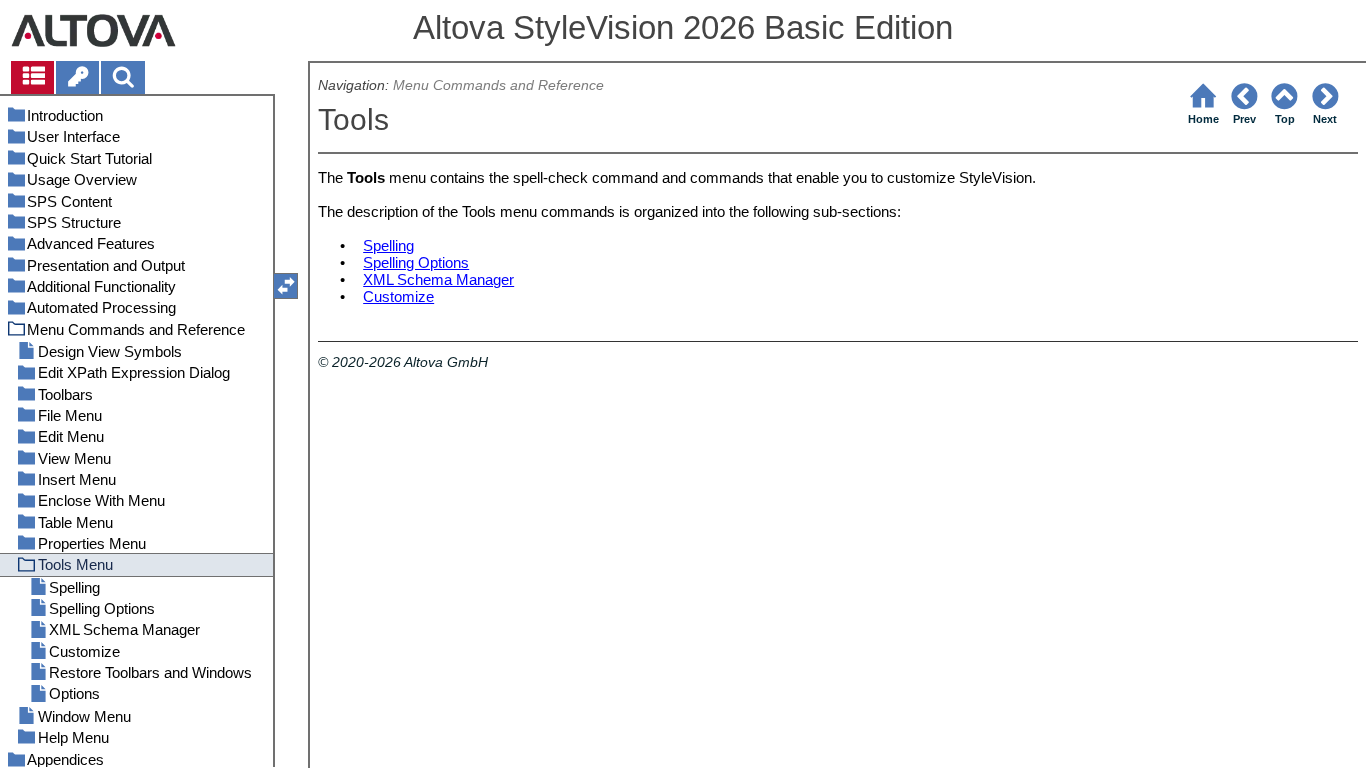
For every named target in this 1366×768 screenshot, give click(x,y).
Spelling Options (416, 262)
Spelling (388, 245)
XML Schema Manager (438, 279)
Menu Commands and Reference (498, 85)
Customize (398, 296)
